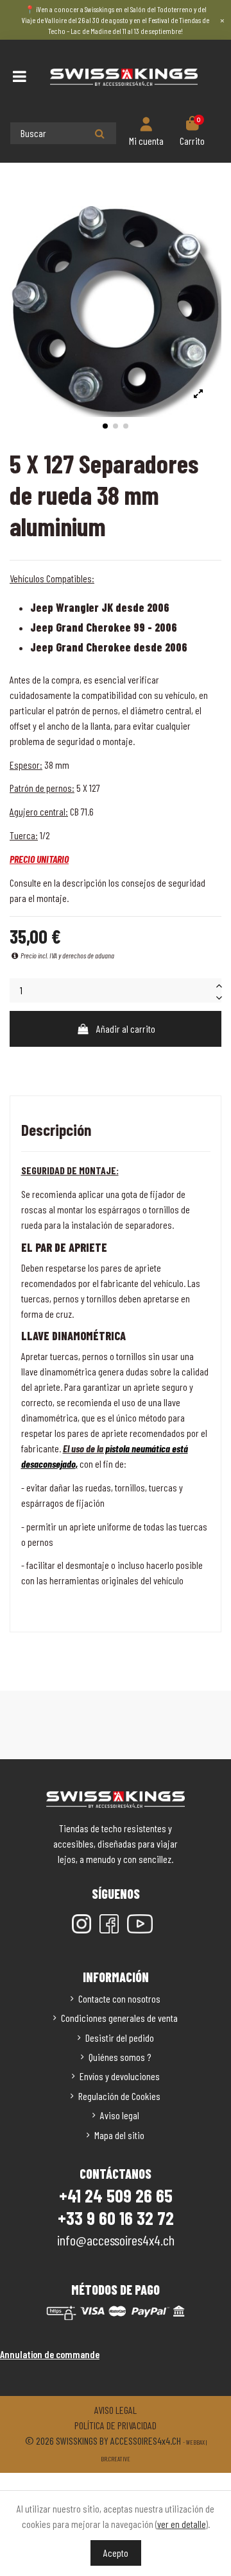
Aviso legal (120, 2115)
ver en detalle (182, 2524)
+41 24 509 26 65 (116, 2195)
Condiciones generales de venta (119, 2018)
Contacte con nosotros (119, 1998)
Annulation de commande (50, 2354)
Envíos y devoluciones (120, 2076)
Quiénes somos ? (120, 2057)
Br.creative (116, 2459)
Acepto (116, 2553)
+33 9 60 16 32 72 (116, 2218)
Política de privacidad (116, 2425)
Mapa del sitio (119, 2135)
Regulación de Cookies (119, 2096)
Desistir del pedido (120, 2038)
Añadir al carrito (126, 1029)
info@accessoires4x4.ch (116, 2240)
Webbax (195, 2442)
